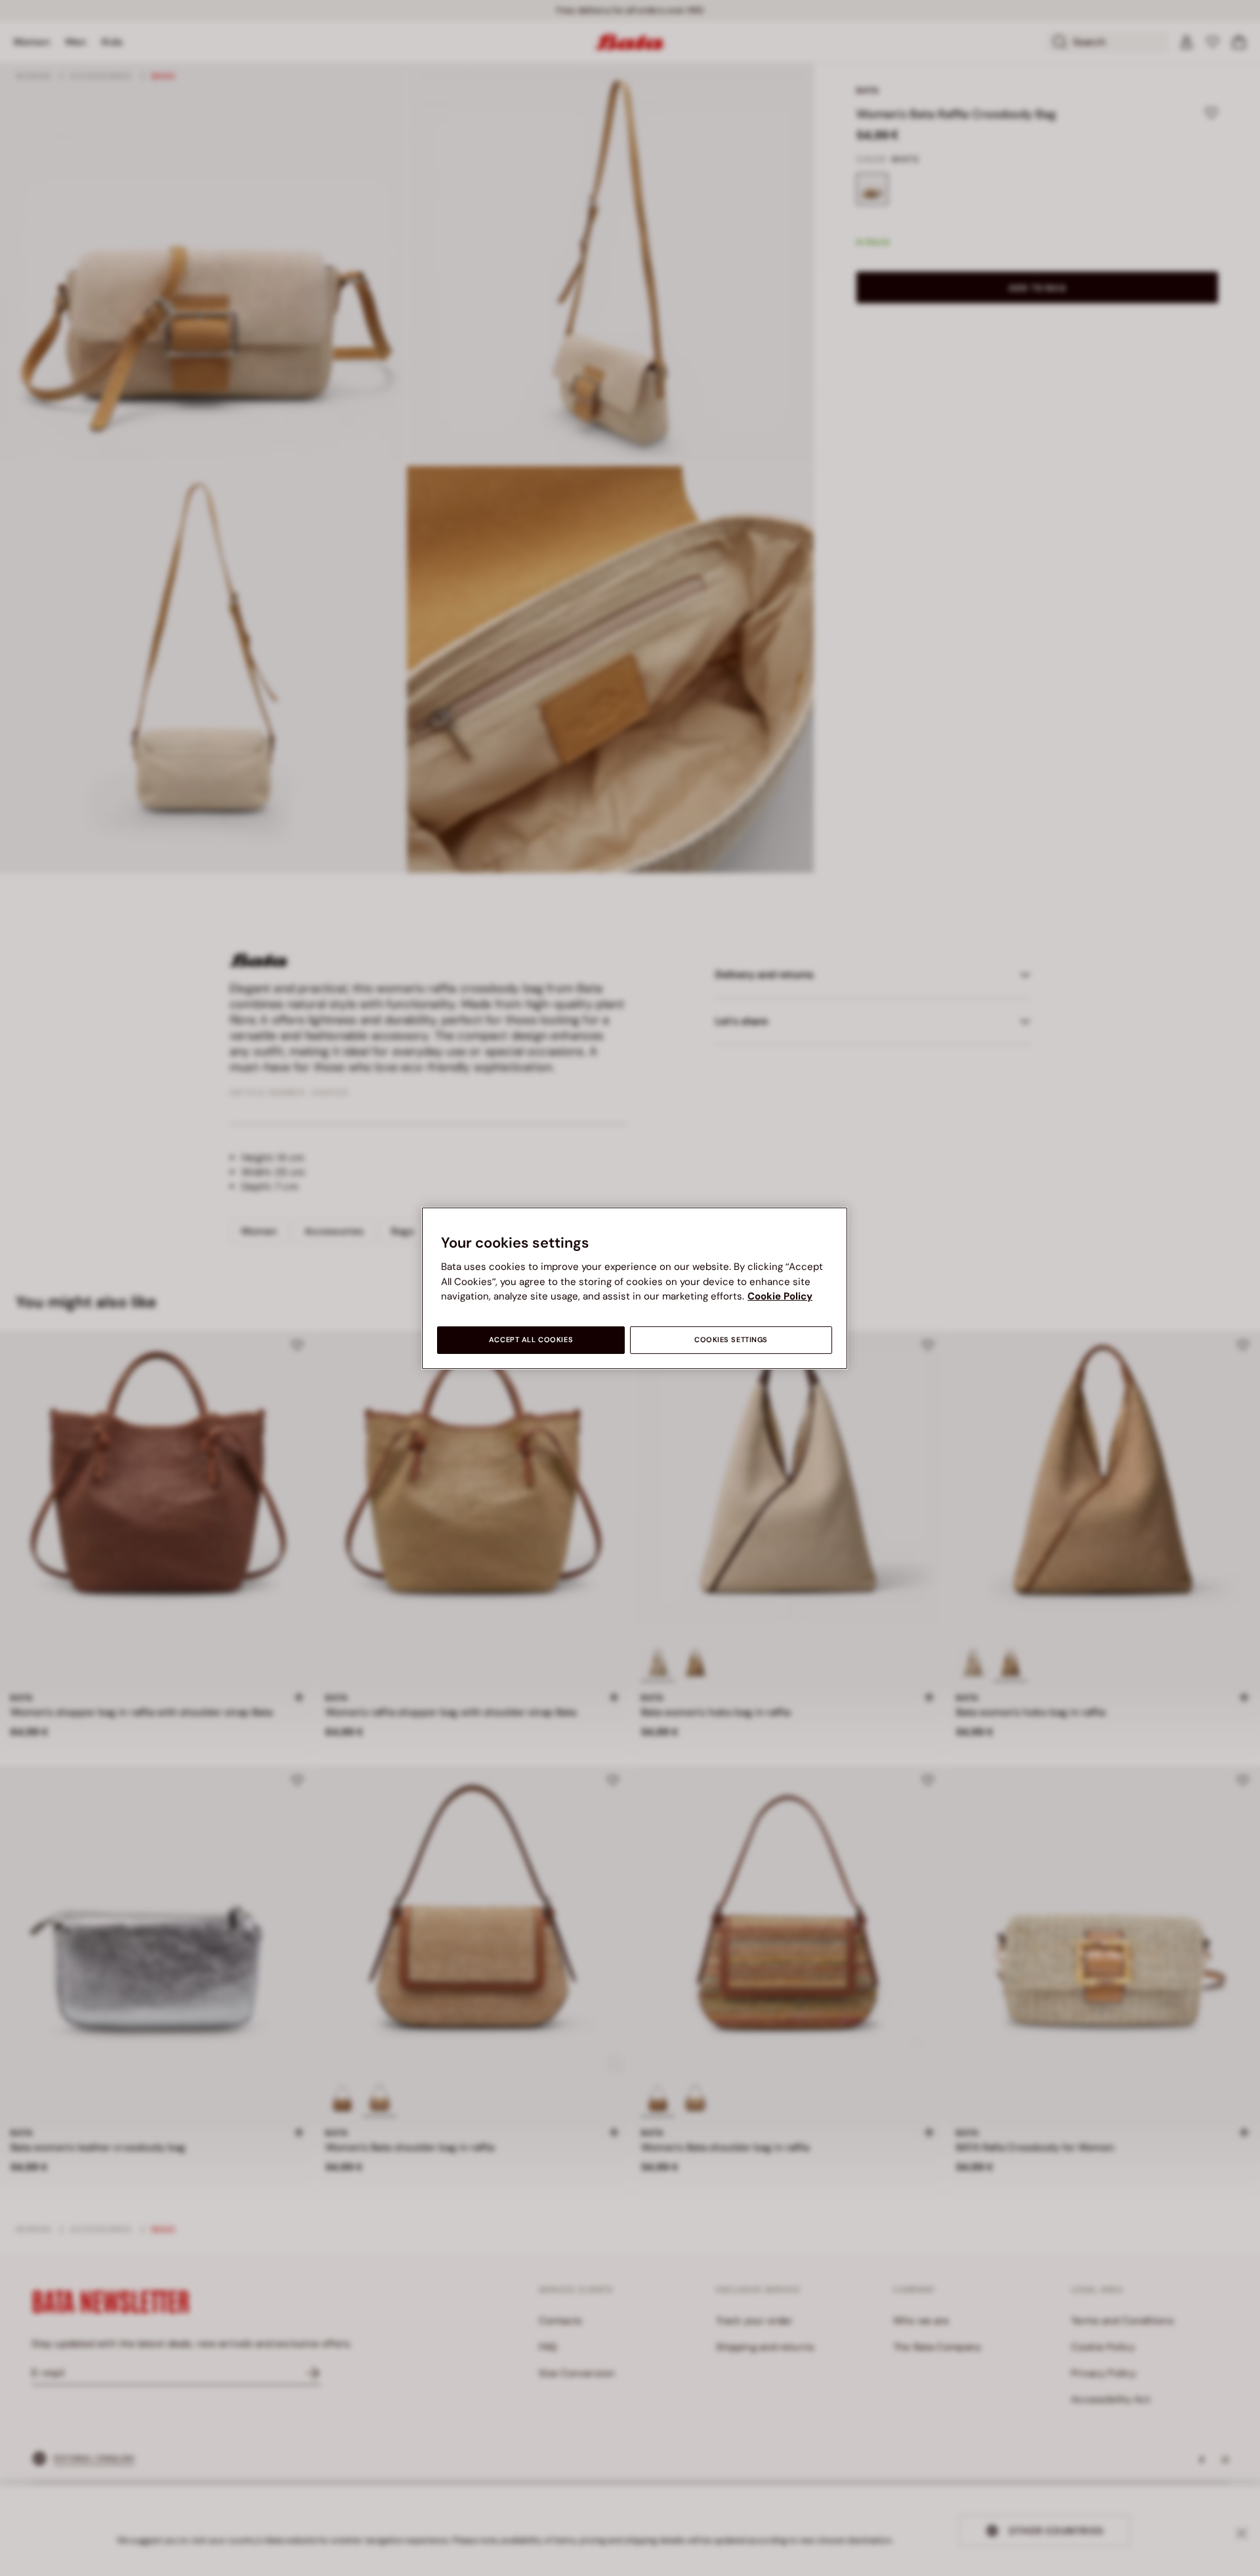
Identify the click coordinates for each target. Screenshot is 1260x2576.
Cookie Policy (780, 1296)
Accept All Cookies (531, 1340)
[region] (635, 1288)
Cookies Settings (731, 1340)
